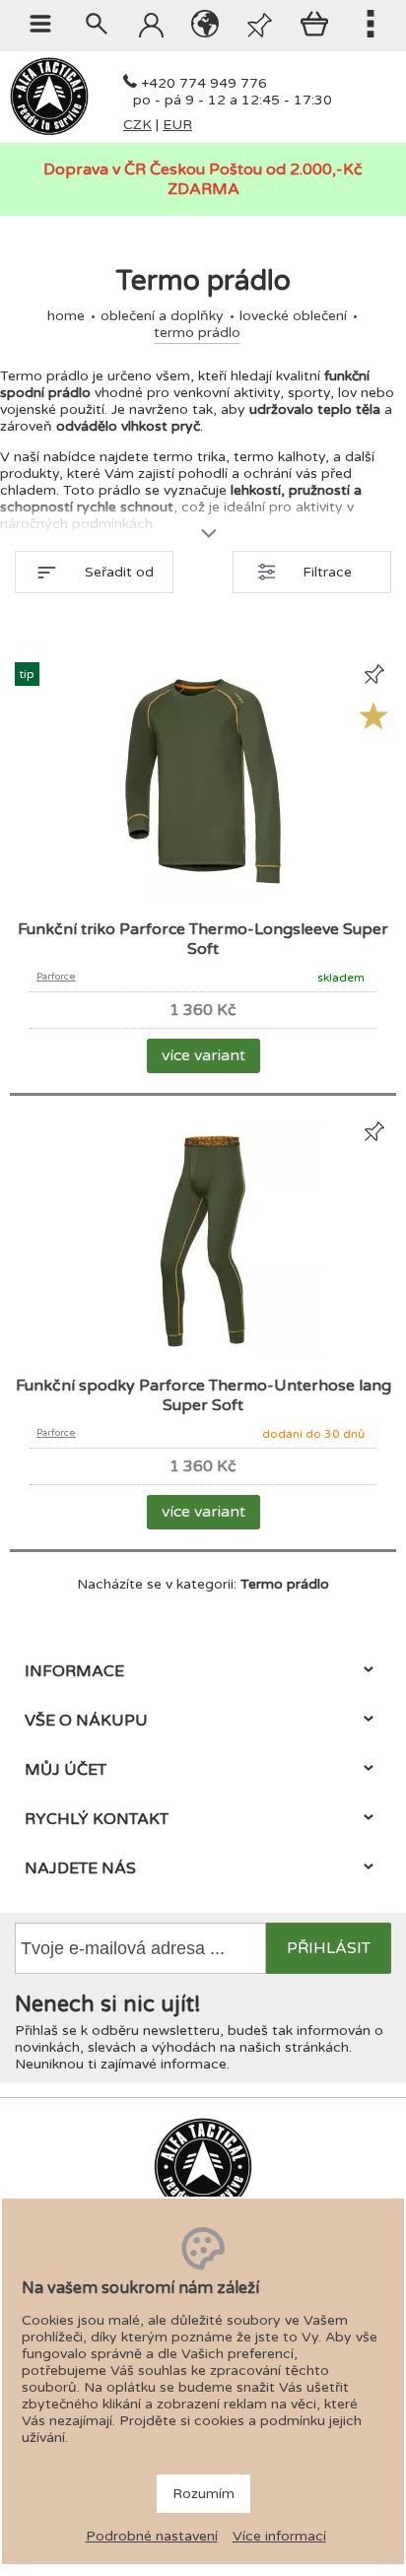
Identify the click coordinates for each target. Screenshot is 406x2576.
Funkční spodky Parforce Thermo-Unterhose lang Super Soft (203, 1395)
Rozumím (203, 2494)
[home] (49, 132)
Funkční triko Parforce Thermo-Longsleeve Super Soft (203, 939)
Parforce (56, 977)
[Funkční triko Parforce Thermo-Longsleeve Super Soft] (203, 898)
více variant (203, 1055)
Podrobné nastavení (152, 2536)
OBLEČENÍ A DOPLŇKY (162, 316)
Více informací (279, 2536)
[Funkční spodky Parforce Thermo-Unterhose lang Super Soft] (203, 1355)
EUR (177, 125)
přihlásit (329, 1948)
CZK (137, 125)
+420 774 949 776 (204, 83)
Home (66, 316)
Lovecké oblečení (293, 316)
